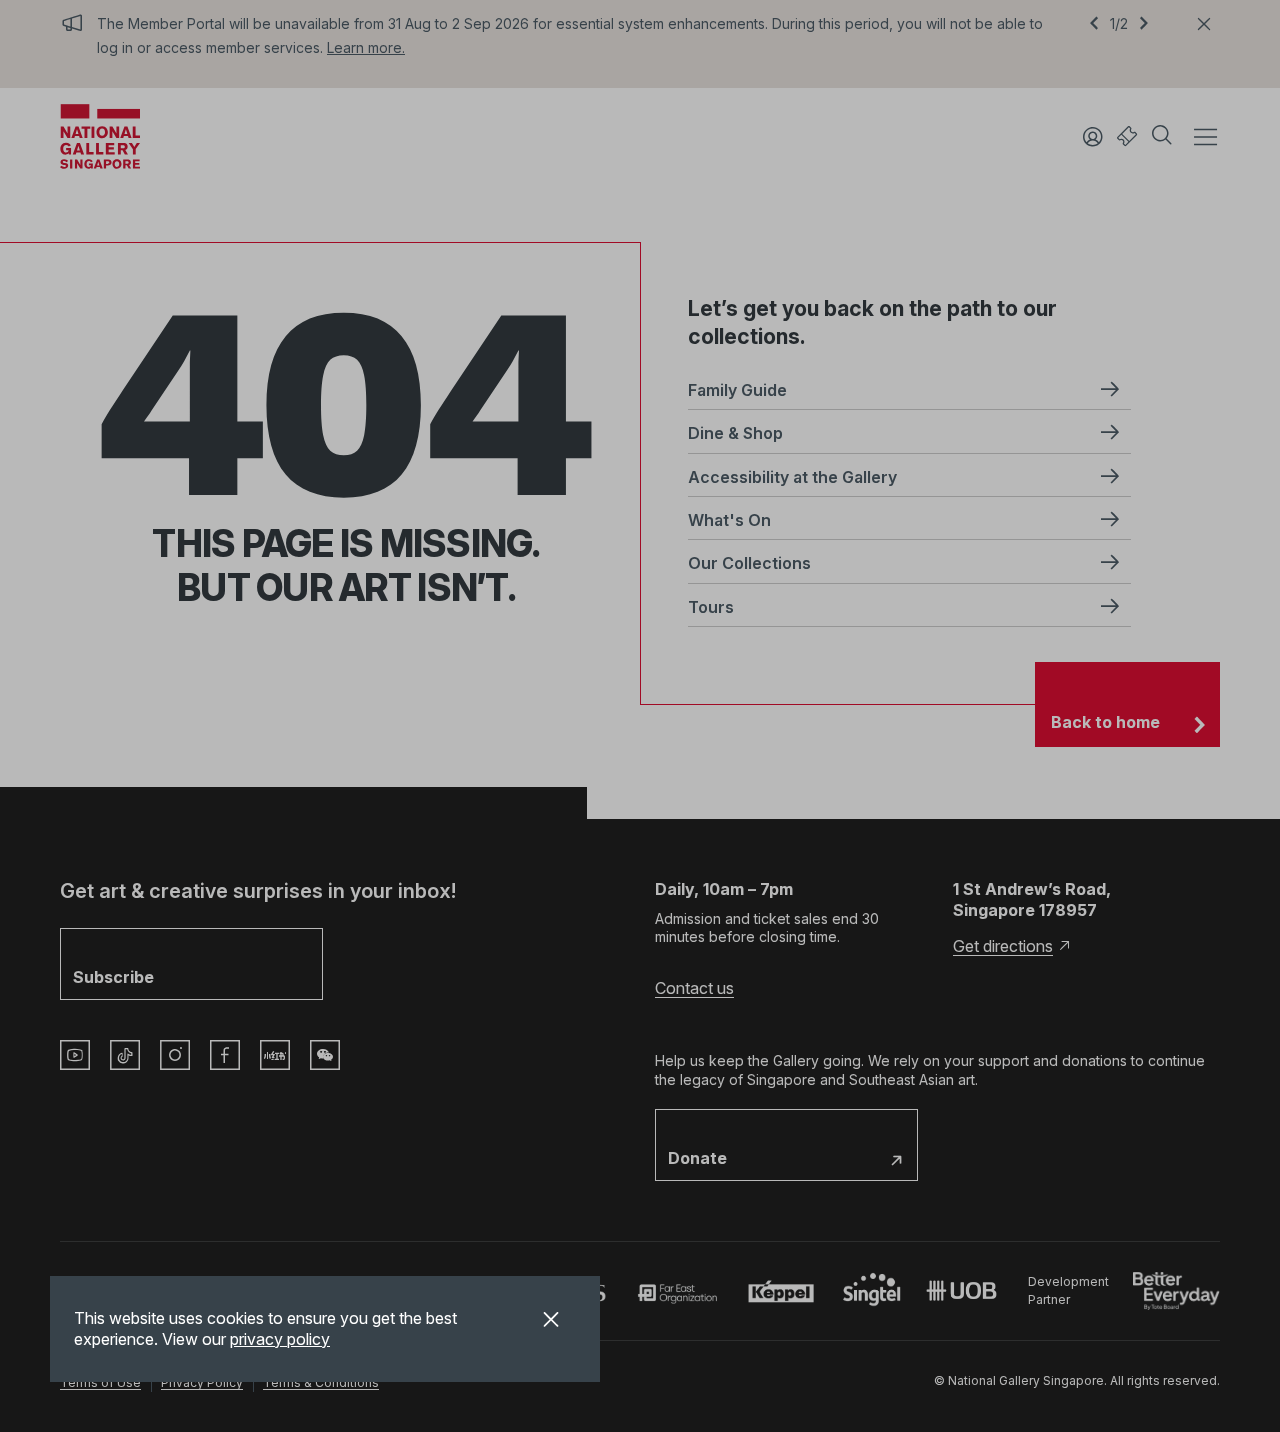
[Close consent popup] (551, 1322)
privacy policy (280, 1339)
